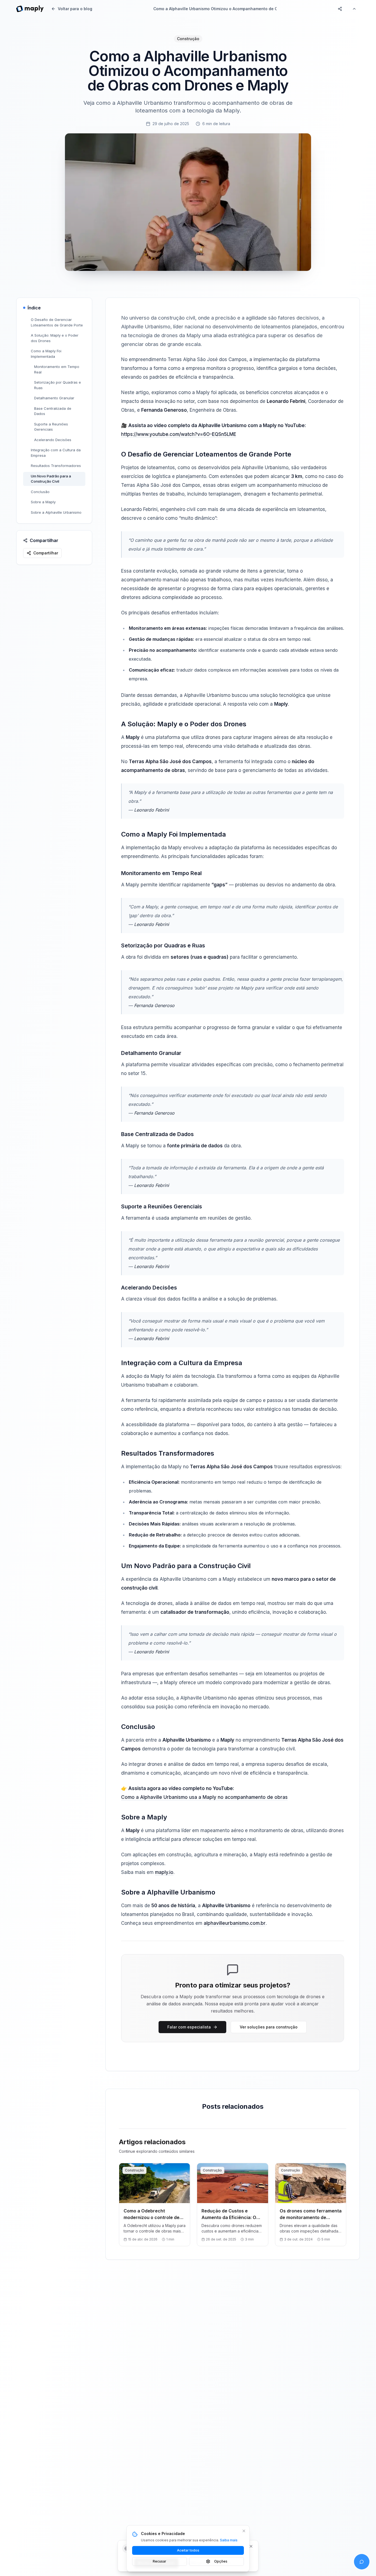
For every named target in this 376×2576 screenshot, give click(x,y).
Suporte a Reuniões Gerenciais (51, 427)
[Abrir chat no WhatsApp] (362, 2562)
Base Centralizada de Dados (53, 411)
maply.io (164, 1872)
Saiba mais (229, 2540)
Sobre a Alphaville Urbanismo (56, 512)
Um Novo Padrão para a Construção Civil (51, 479)
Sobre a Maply (43, 502)
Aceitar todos (188, 2550)
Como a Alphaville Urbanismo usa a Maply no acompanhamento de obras (204, 1797)
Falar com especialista (189, 2027)
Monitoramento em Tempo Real (57, 369)
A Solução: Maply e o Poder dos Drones (55, 338)
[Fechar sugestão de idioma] (251, 2546)
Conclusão (40, 492)
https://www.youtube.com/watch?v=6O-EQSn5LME (179, 434)
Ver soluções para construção (269, 2027)
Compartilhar (46, 553)
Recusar (160, 2561)
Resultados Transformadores (56, 466)
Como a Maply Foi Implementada (46, 354)
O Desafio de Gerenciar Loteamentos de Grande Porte (57, 322)
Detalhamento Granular (54, 398)
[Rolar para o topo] (354, 9)
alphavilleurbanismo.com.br (235, 1923)
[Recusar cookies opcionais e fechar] (244, 2531)
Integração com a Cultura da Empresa (56, 453)
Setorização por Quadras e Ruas (58, 385)
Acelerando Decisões (53, 440)
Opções (221, 2561)
